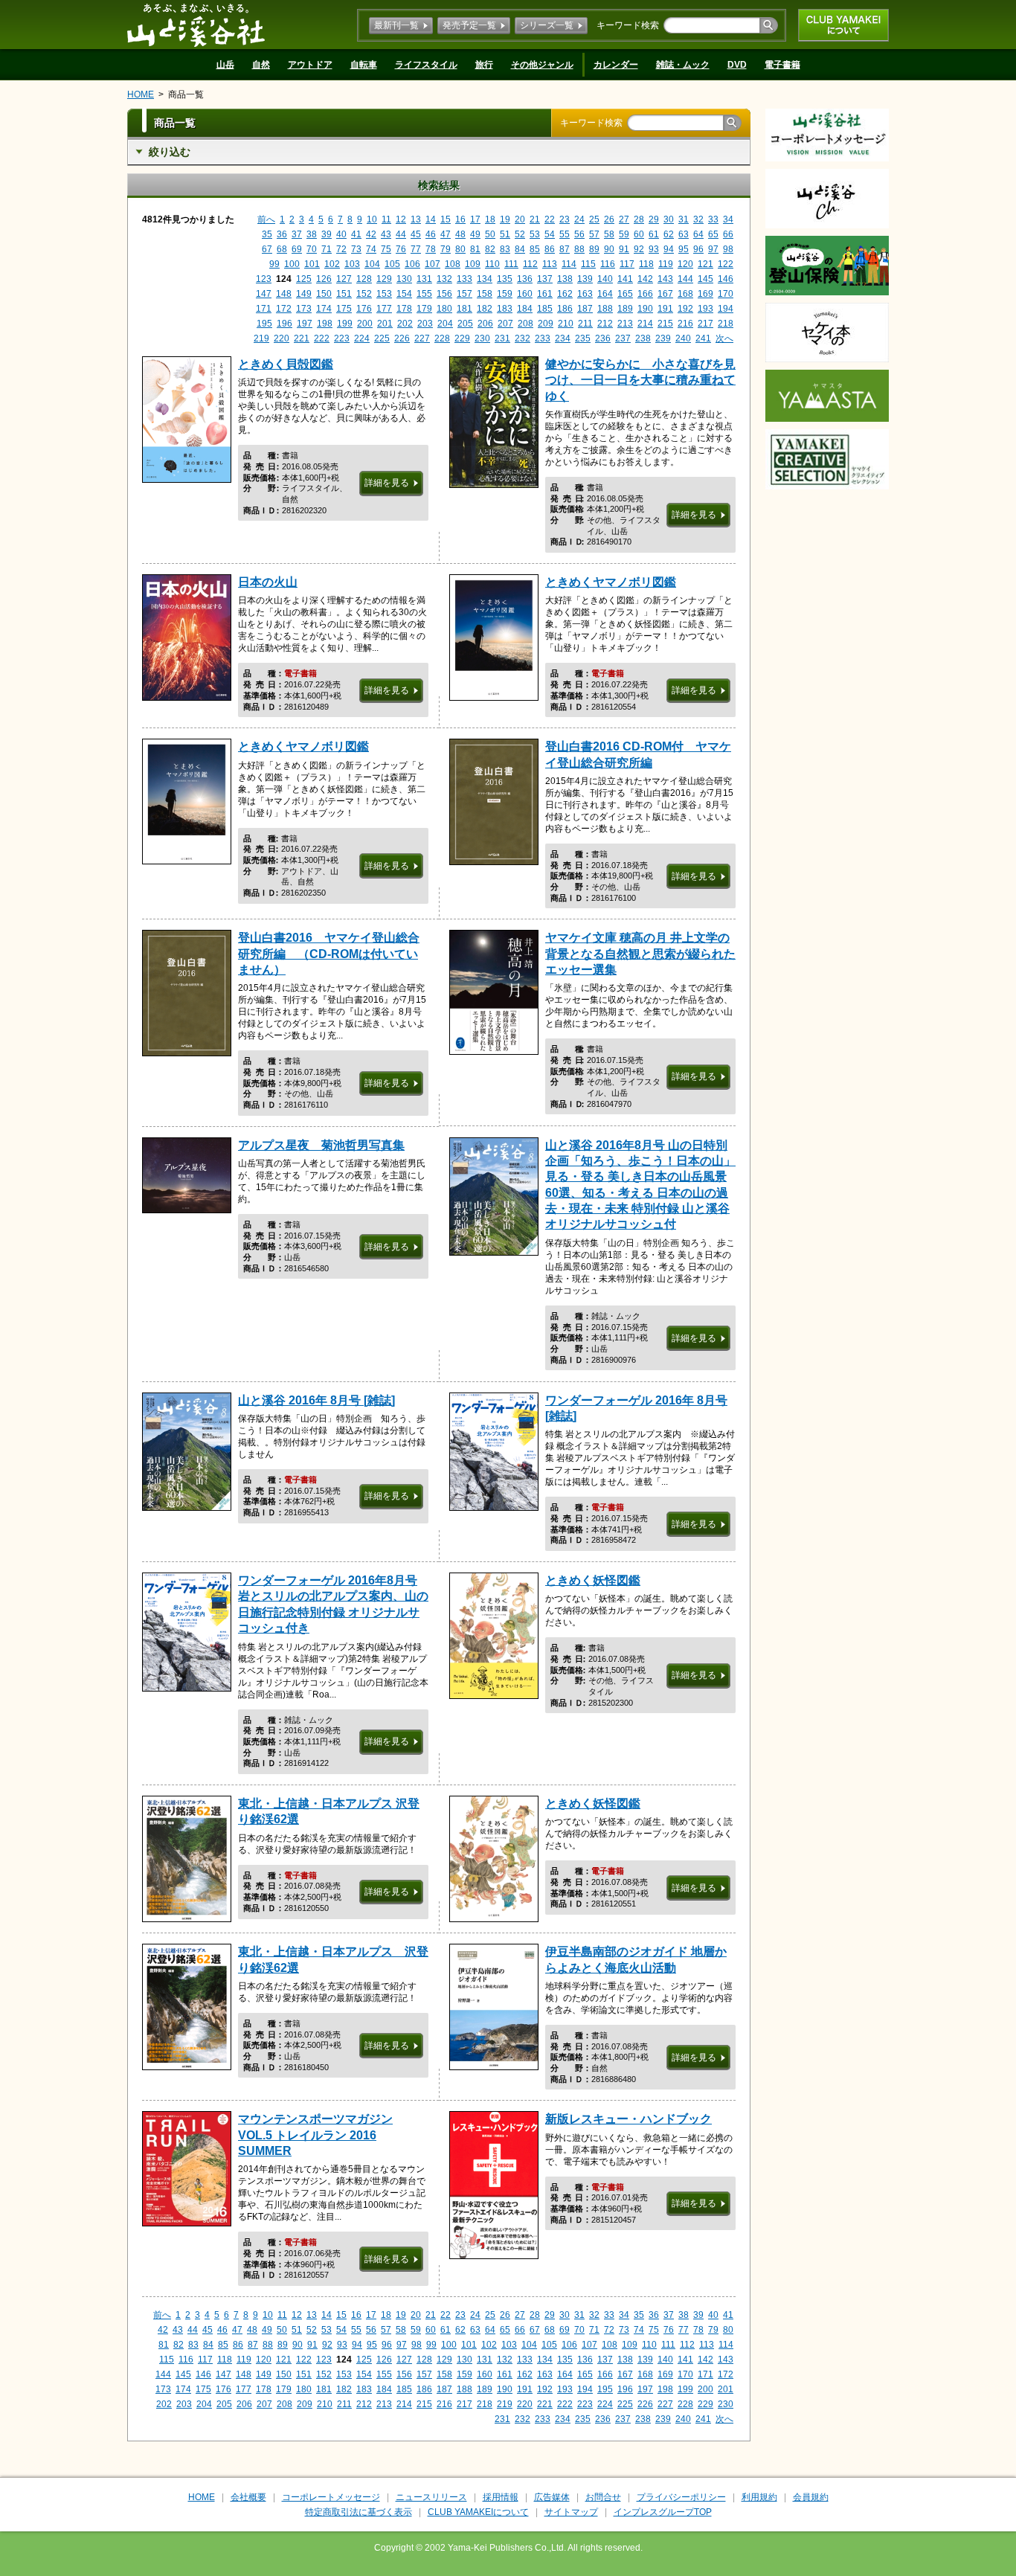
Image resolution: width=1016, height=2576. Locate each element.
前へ (266, 219)
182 (485, 309)
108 (453, 264)
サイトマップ (571, 2512)
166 (645, 294)
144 (685, 279)
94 (669, 249)
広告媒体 (552, 2497)
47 (446, 234)
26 (609, 219)
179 (424, 309)
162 (565, 294)
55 (565, 234)
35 (267, 234)
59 (624, 234)
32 (698, 219)
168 (685, 294)
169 (705, 294)
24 (579, 219)
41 (356, 234)
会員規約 (811, 2497)
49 (475, 234)
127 (344, 279)
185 (545, 309)
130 (404, 279)
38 (312, 234)
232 (523, 338)
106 (412, 264)
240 (683, 338)
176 (364, 309)
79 (446, 249)
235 (583, 338)
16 (460, 219)
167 (665, 294)
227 (422, 338)
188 (605, 309)
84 (520, 249)
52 (520, 234)
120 (685, 264)
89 (594, 249)
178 (404, 309)
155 (424, 294)
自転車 (364, 65)
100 (292, 264)
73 (356, 249)
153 (384, 294)
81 (475, 249)
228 (442, 338)
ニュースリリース (431, 2497)
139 (585, 279)
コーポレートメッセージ (331, 2497)
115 (588, 264)
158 (485, 294)
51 (505, 234)
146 (726, 279)
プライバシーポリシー (681, 2497)
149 (304, 294)
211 (585, 324)
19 (505, 219)
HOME (141, 94)
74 (371, 249)
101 (312, 264)
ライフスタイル (426, 65)
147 (264, 294)
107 (433, 264)
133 (464, 279)
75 (386, 249)
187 (585, 309)
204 (445, 324)
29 (654, 219)
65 (713, 234)
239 (663, 338)
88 (579, 249)
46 (431, 234)
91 (624, 249)
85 (535, 249)
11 (386, 219)
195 (264, 324)
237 (623, 338)
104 (372, 264)
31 (684, 219)
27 (624, 219)
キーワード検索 (628, 25)
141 (625, 279)
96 (698, 249)
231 (502, 338)
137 (545, 279)
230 (482, 338)
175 (344, 309)
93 (654, 249)
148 (284, 294)
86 (550, 249)
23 (565, 219)
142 (645, 279)
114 (569, 264)
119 (666, 264)
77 (416, 249)
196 (284, 324)
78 (431, 249)
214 (645, 324)
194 (726, 309)
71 (327, 249)
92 (639, 249)
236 (603, 338)
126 (324, 279)
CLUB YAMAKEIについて (843, 25)
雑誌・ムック (683, 65)
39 (327, 234)
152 (364, 294)
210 (566, 324)
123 (264, 279)
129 (384, 279)
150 (324, 294)
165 (625, 294)
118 (646, 264)
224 (362, 338)
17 (475, 219)
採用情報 (501, 2497)
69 (297, 249)
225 (382, 338)
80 (460, 249)
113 (550, 264)
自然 (261, 65)
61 (654, 234)
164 (605, 294)
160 (525, 294)
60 (639, 234)
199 (345, 324)
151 (344, 294)
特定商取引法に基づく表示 (359, 2512)
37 (297, 234)
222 (322, 338)
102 (332, 264)
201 (385, 324)
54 (550, 234)
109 (473, 264)
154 (404, 294)
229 (462, 338)
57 (594, 234)
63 (684, 234)
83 (505, 249)
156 (444, 294)
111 (511, 264)
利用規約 (759, 2497)
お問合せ (603, 2497)
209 (546, 324)
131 (424, 279)
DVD (737, 65)
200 (365, 324)
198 (325, 324)
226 (402, 338)
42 (371, 234)
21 (535, 219)
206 (485, 324)
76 (401, 249)
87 (565, 249)
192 (685, 309)
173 (304, 309)
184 (525, 309)
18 (490, 219)
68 (282, 249)
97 (713, 249)
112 (530, 264)
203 (425, 324)
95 (684, 249)
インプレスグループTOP (663, 2512)
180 (444, 309)
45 (416, 234)
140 (605, 279)
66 (728, 234)
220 (282, 338)
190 (645, 309)
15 (446, 219)
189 (625, 309)
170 (726, 294)
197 (305, 324)
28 (639, 219)
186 (565, 309)
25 (594, 219)
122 (726, 264)
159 (505, 294)
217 (705, 324)
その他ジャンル (542, 65)
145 (705, 279)
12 (401, 219)
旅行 (484, 65)
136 (525, 279)
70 (312, 249)
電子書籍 (782, 65)
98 (728, 249)
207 (505, 324)
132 (444, 279)
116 (608, 264)
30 (669, 219)
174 (324, 309)
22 (550, 219)
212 (605, 324)
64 (698, 234)
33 (713, 219)
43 (386, 234)
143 (665, 279)
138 (565, 279)
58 (609, 234)
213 (625, 324)
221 (302, 338)
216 (685, 324)
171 (264, 309)
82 (490, 249)
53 (535, 234)
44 (401, 234)
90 (609, 249)
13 (416, 219)
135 (505, 279)
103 (352, 264)
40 (341, 234)
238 (643, 338)
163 (585, 294)
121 (705, 264)
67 (267, 249)
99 (274, 264)
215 (665, 324)
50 (490, 234)
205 (465, 324)
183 (505, 309)
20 (520, 219)
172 (284, 309)
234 (563, 338)
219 (261, 338)
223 (342, 338)
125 (304, 279)
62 (669, 234)
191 (665, 309)
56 (579, 234)
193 (705, 309)
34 (728, 219)
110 (492, 264)
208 (525, 324)
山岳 (225, 65)
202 (405, 324)
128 (364, 279)
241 (703, 338)
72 (341, 249)
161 (545, 294)
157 (464, 294)
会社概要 (248, 2497)
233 (543, 338)
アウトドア (310, 65)
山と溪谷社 (196, 25)
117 (627, 264)
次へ (724, 338)
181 (464, 309)
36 (282, 234)
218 (726, 324)
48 (460, 234)
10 (372, 219)
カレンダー (616, 65)
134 (485, 279)
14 (431, 219)
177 (384, 309)
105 (392, 264)
